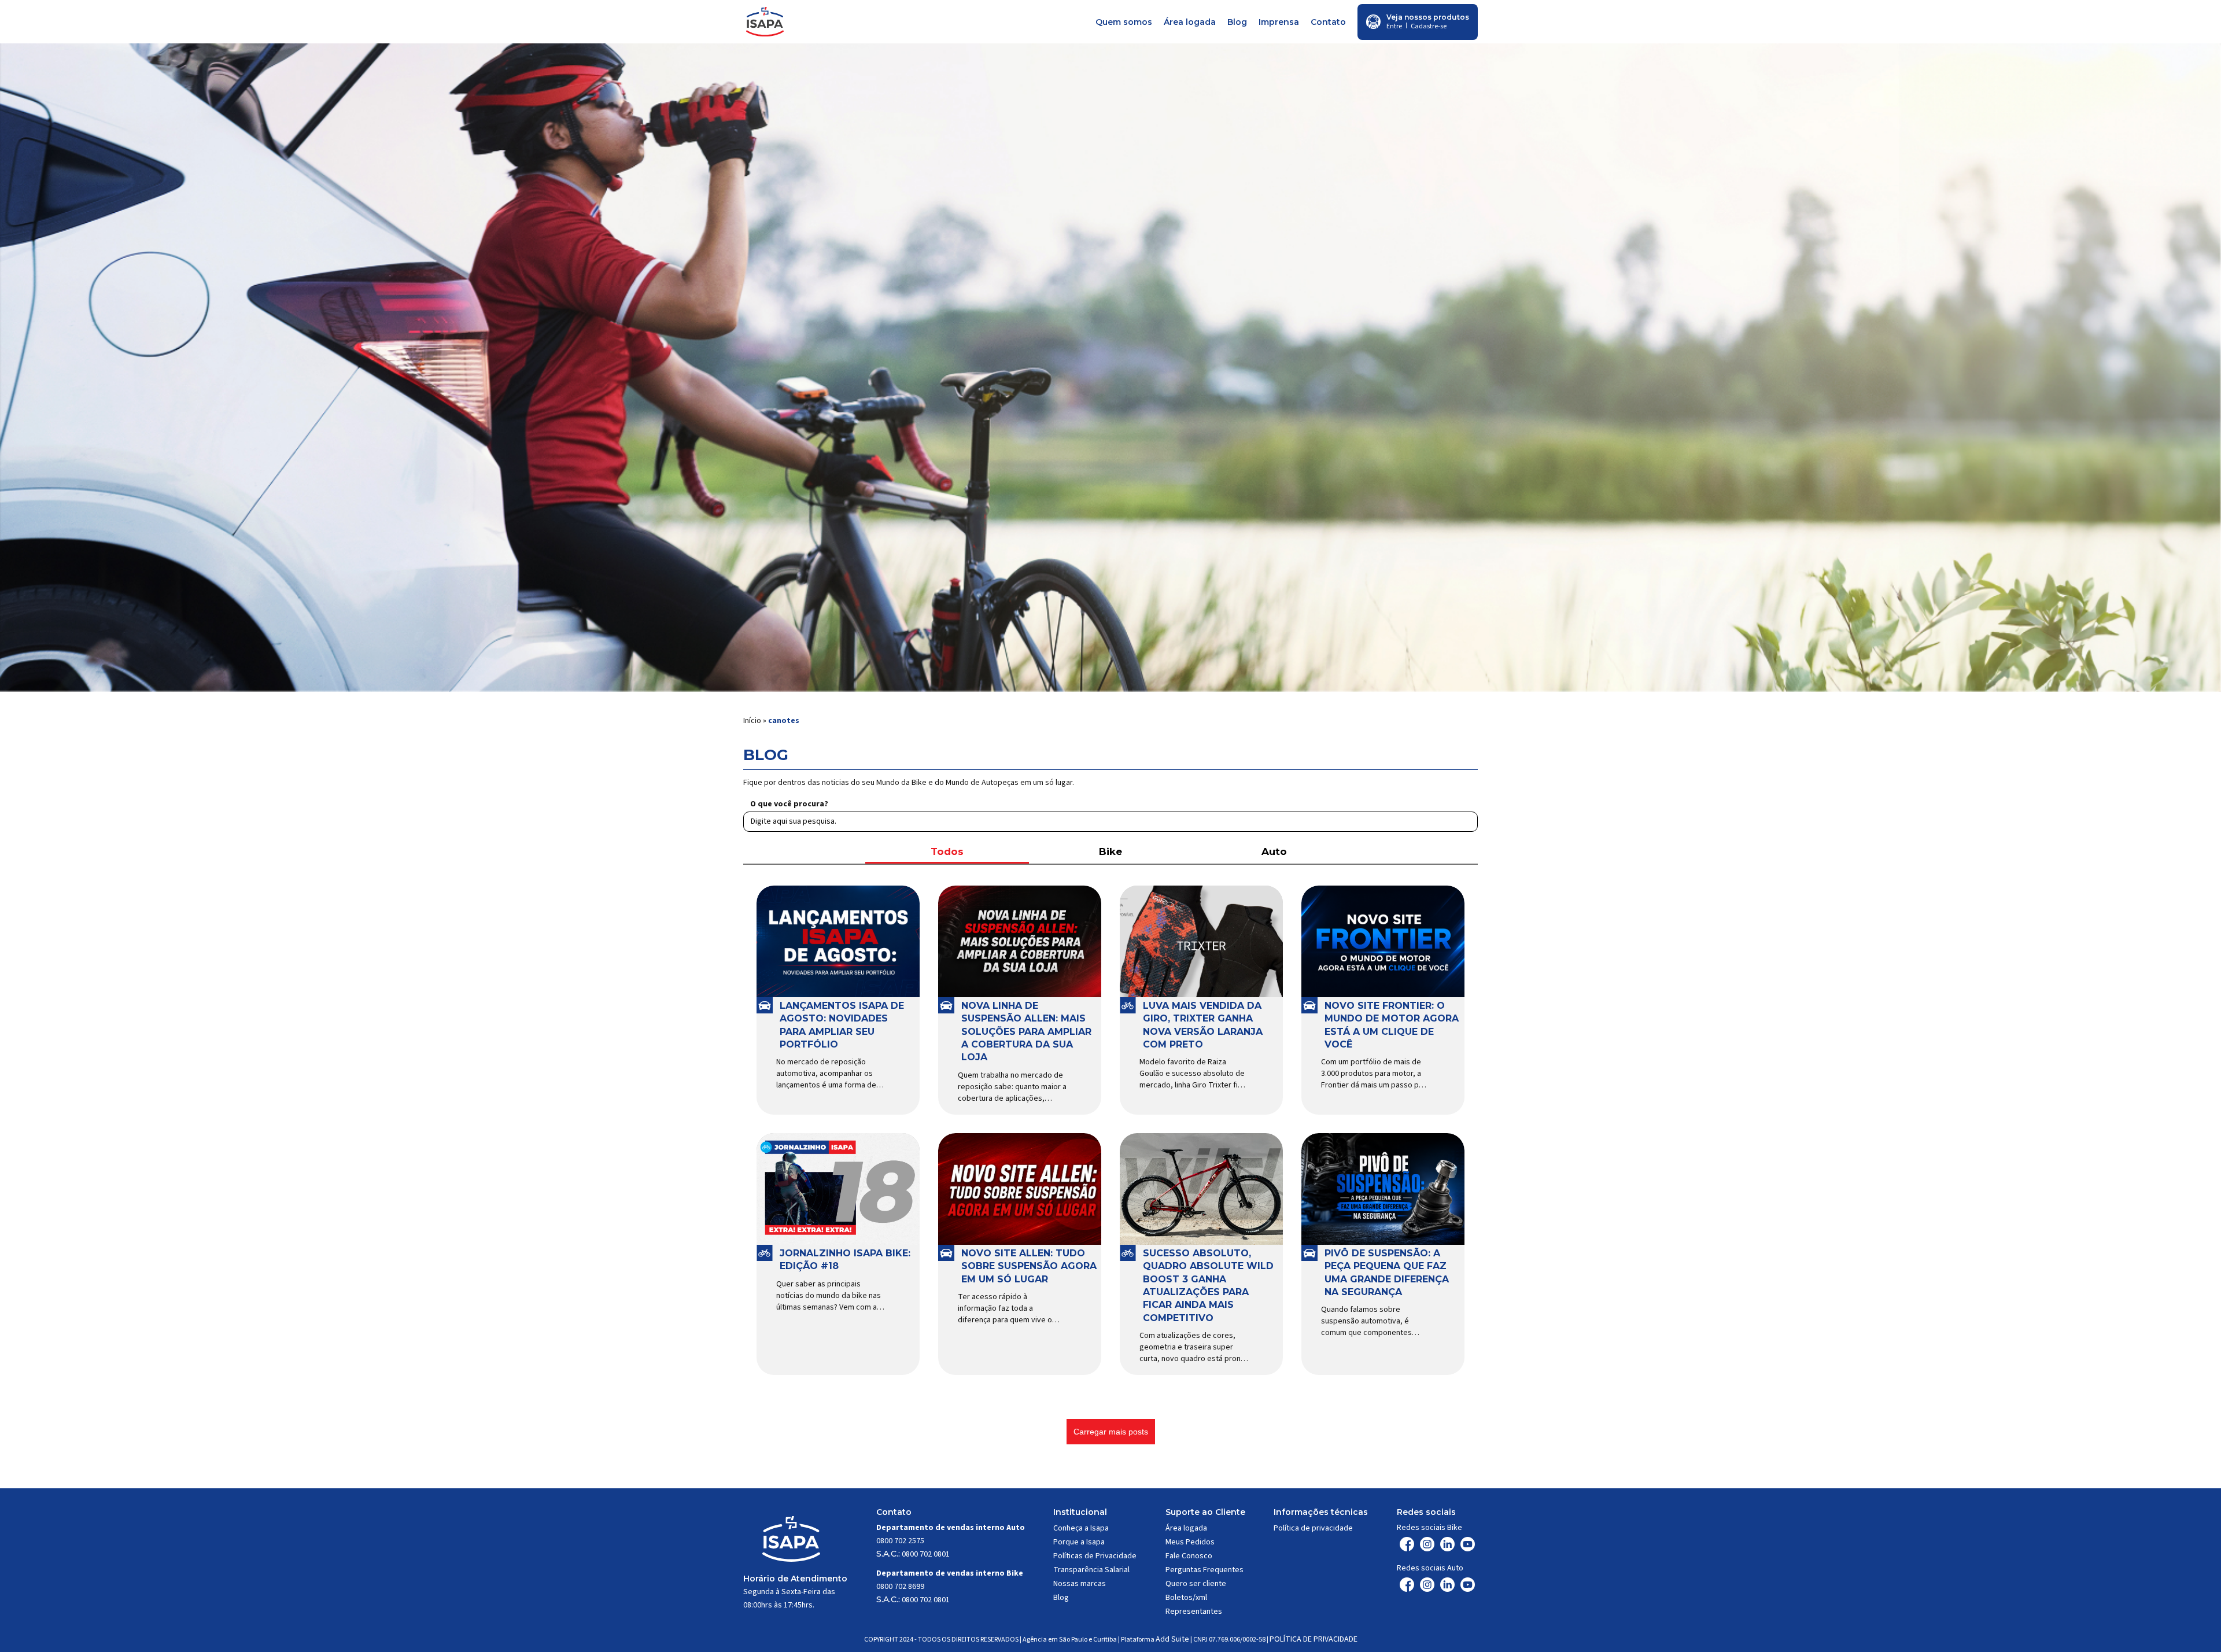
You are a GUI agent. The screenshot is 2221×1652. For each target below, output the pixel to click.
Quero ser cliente (1196, 1584)
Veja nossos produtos (1428, 17)
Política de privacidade (1313, 1528)
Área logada (1190, 22)
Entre (1394, 26)
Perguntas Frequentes (1204, 1570)
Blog (1237, 22)
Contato (1328, 22)
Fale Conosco (1189, 1556)
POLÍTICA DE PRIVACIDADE (1314, 1639)
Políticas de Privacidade (1095, 1556)
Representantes (1194, 1612)
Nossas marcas (1080, 1584)
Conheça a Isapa (1081, 1528)
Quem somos (1124, 22)
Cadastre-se (1429, 26)
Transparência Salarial (1091, 1570)
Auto (1274, 851)
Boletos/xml (1186, 1598)
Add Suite (1172, 1639)
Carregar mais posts (1111, 1432)
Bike (1110, 851)
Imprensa (1279, 22)
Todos (947, 851)
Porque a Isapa (1079, 1542)
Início (752, 721)
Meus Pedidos (1190, 1542)
